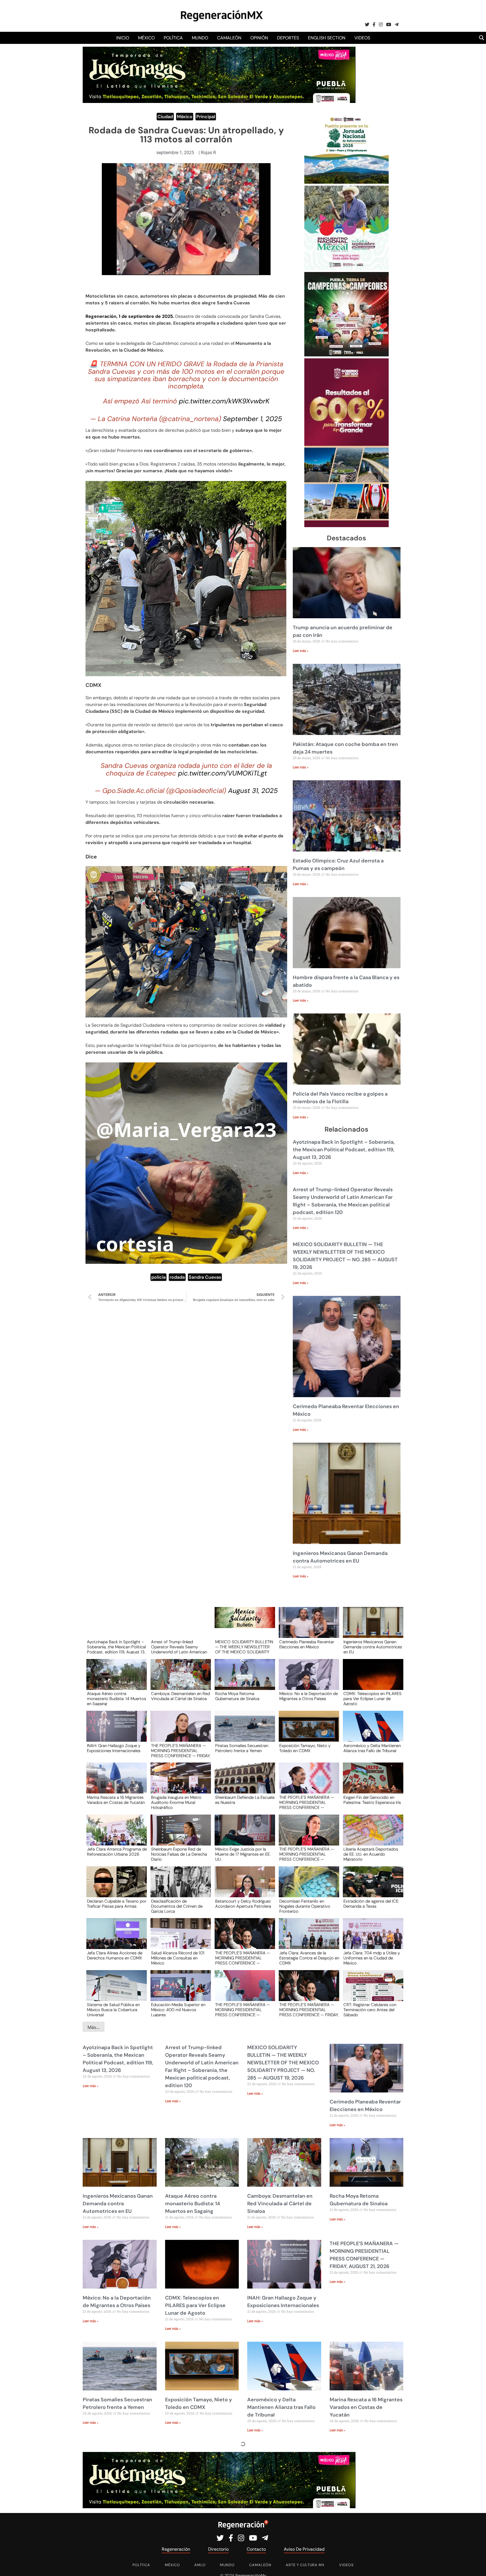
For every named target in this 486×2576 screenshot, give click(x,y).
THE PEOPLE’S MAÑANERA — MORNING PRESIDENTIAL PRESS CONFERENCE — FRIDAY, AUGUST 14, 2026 (309, 2009)
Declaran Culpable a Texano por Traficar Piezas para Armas (117, 1904)
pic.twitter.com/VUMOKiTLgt (222, 773)
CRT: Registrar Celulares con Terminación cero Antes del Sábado (370, 2009)
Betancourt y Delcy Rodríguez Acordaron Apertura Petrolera (243, 1904)
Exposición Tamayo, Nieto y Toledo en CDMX (305, 1748)
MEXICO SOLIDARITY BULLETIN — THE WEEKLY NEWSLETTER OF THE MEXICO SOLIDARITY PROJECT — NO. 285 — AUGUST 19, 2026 (244, 1647)
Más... (94, 2027)
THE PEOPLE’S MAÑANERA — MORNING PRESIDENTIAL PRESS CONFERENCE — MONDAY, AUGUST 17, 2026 (243, 2009)
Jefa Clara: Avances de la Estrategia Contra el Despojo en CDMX (309, 1958)
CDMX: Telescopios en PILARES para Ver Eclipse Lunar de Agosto (373, 1698)
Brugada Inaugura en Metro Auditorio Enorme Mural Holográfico (176, 1802)
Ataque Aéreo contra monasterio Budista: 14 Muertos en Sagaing (116, 1698)
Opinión (259, 38)
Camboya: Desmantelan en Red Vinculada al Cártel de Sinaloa (180, 1696)
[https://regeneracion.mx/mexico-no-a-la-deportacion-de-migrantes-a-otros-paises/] (307, 1680)
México (146, 38)
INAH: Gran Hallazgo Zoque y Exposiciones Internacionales (114, 1748)
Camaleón (229, 38)
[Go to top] (475, 2565)
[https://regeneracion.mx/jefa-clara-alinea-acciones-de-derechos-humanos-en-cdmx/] (115, 1939)
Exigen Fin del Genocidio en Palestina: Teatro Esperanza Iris (372, 1800)
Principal (206, 117)
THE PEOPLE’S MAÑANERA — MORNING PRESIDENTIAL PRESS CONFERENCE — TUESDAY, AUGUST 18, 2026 (243, 1958)
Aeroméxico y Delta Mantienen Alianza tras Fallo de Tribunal (372, 1748)
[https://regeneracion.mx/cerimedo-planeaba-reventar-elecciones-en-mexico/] (307, 1628)
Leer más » (301, 651)
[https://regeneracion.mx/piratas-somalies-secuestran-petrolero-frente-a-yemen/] (243, 1731)
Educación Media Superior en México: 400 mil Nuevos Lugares (178, 2009)
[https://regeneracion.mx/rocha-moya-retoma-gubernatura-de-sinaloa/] (243, 1680)
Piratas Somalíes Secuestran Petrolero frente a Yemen (242, 1748)
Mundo (200, 38)
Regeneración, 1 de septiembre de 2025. (130, 316)
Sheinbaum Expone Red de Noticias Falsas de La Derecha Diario (179, 1854)
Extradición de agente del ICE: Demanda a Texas (371, 1904)
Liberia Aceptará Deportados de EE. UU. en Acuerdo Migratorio (371, 1854)
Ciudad (165, 117)
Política (173, 38)
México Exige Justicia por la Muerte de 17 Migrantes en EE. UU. (243, 1854)
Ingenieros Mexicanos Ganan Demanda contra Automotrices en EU (373, 1647)
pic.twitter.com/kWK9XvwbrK (224, 401)
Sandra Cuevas (205, 1277)
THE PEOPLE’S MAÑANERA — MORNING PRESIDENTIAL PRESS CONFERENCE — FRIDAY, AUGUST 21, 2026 (181, 1750)
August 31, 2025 (253, 791)
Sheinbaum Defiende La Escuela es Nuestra (245, 1800)
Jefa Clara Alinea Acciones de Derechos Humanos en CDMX (115, 1956)
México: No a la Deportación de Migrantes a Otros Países (309, 1696)
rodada (177, 1277)
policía (158, 1277)
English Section (327, 38)
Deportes (288, 38)
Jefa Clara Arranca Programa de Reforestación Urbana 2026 (117, 1852)
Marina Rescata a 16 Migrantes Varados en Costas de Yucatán (116, 1800)
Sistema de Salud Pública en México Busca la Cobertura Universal (113, 2009)
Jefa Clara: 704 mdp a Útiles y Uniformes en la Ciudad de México (372, 1958)
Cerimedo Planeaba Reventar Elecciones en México (307, 1645)
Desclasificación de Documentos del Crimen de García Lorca (177, 1906)
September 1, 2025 (253, 419)
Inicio (123, 38)
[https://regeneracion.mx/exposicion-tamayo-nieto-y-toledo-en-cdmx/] (307, 1731)
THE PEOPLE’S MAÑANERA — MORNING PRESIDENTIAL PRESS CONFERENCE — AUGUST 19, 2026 (307, 1854)
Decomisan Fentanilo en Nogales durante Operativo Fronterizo (305, 1906)
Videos (362, 38)
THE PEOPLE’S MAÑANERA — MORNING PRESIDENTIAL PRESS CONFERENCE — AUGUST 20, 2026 (307, 1802)
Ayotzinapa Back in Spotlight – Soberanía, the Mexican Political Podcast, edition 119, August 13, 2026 (344, 1150)
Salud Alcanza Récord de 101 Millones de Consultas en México (178, 1958)
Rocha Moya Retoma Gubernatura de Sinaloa (237, 1696)
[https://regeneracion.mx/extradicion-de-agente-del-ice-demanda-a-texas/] (371, 1887)
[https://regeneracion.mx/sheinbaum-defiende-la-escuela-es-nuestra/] (243, 1783)
